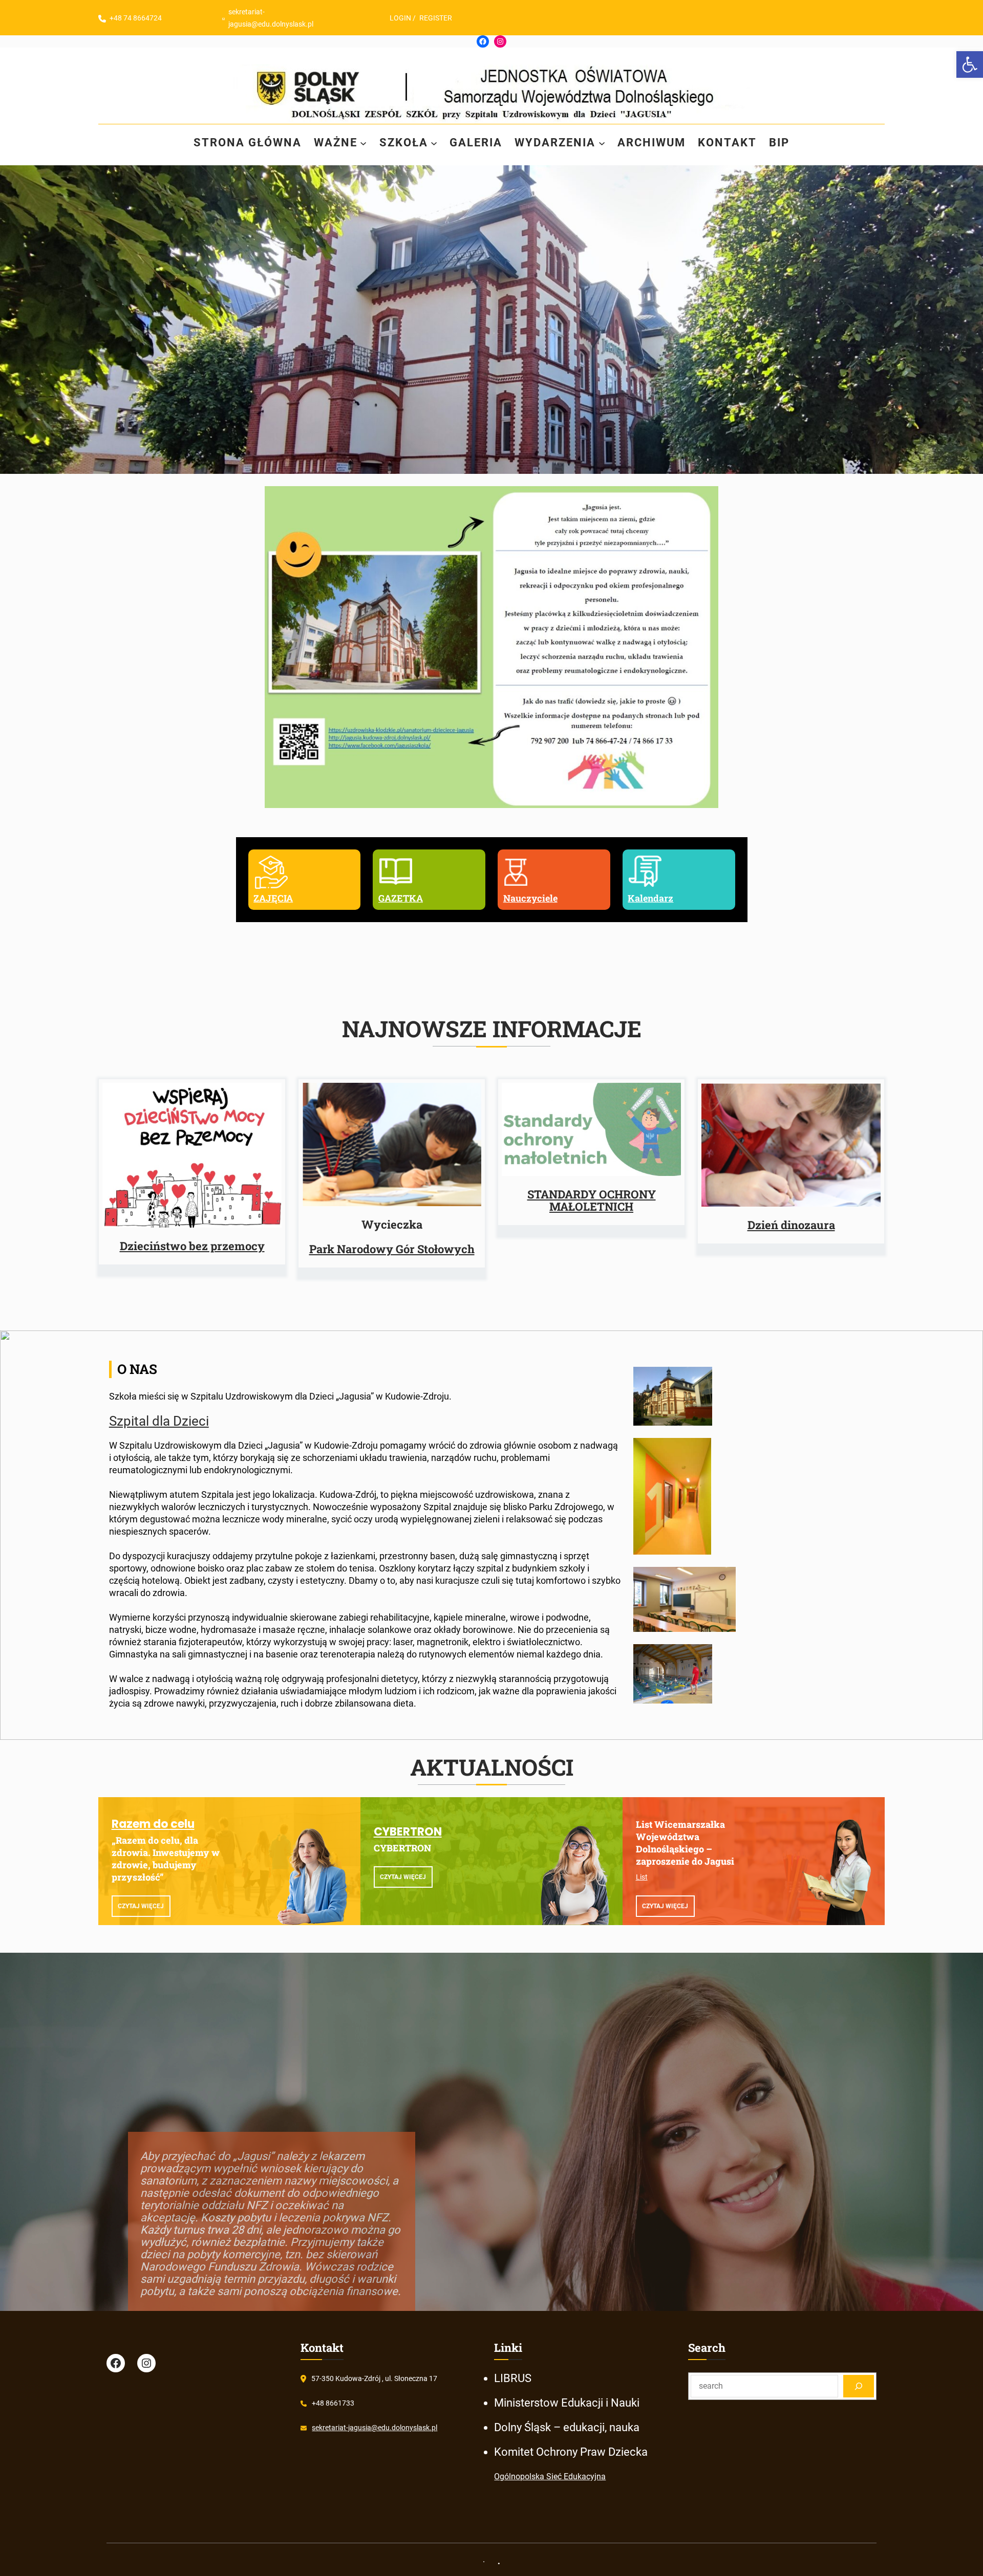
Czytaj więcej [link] (141, 1906)
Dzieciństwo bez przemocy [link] (192, 1246)
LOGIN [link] (400, 18)
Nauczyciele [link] (530, 898)
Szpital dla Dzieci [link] (159, 1421)
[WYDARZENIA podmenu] (602, 143)
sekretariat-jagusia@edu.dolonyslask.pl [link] (375, 2428)
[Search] (859, 2386)
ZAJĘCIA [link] (273, 898)
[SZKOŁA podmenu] (434, 143)
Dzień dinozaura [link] (791, 1225)
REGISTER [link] (436, 18)
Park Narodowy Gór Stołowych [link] (392, 1249)
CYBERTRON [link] (408, 1832)
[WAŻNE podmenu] (363, 143)
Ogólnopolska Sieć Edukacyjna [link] (550, 2476)
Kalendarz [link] (650, 898)
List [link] (642, 1877)
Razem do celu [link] (153, 1824)
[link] (970, 64)
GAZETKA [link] (401, 898)
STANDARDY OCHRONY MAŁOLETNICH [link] (592, 1200)
